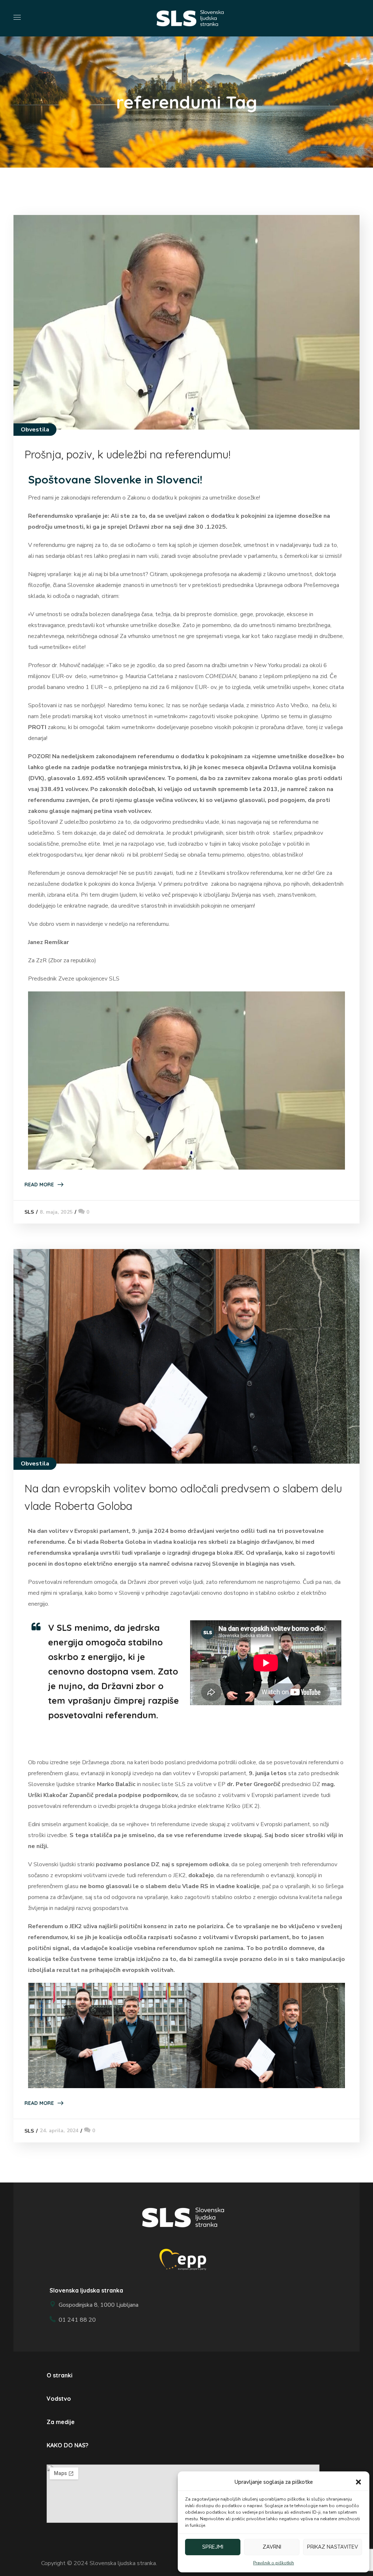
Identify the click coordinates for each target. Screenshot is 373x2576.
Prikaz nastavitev (333, 2547)
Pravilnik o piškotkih (274, 2563)
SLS (29, 1212)
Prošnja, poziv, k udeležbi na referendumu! (127, 454)
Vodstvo (59, 2399)
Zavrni (272, 2547)
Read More (39, 1185)
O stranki (60, 2375)
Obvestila (35, 430)
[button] (358, 2482)
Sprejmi (213, 2547)
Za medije (61, 2422)
